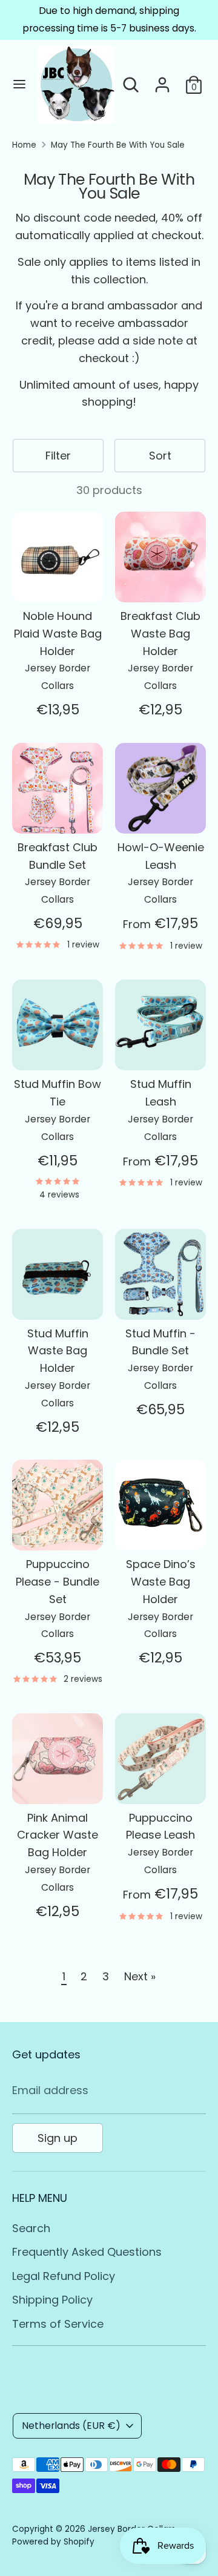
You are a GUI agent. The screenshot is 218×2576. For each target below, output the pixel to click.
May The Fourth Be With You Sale (118, 145)
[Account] (162, 81)
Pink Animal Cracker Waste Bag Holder (58, 1835)
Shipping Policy (52, 2300)
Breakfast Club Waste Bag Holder (160, 634)
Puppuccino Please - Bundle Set (58, 1582)
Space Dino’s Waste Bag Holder (161, 1582)
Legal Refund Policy (64, 2276)
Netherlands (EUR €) (71, 2426)
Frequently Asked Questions (87, 2252)
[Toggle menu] (19, 84)
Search (31, 2228)
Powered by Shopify (53, 2542)
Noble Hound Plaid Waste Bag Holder (58, 634)
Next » (140, 1976)
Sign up (58, 2138)
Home (24, 145)
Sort (160, 456)
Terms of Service (58, 2324)
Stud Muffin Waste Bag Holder (58, 1351)
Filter (58, 456)
